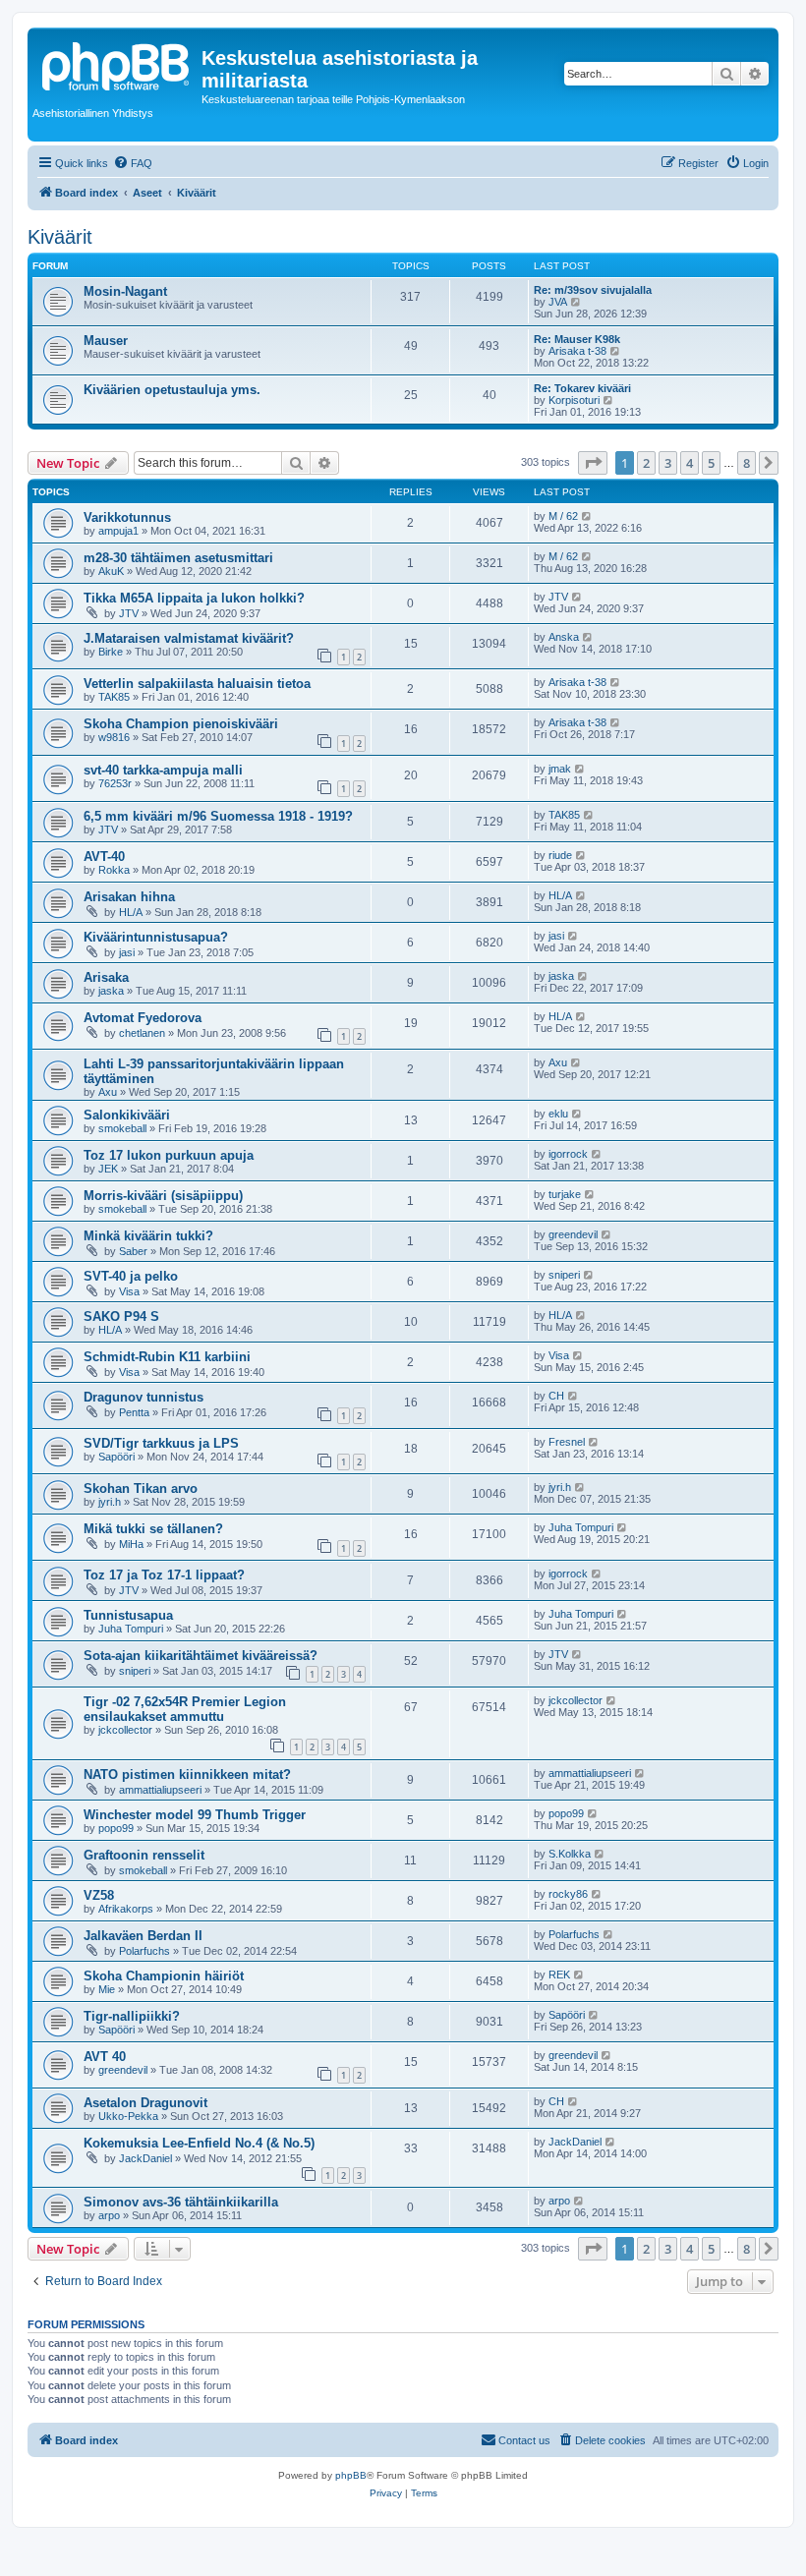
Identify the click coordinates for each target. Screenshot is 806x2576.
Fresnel (567, 1442)
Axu (108, 1092)
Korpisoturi (574, 400)
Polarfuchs (144, 1951)
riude (560, 855)
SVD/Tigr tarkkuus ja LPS (161, 1443)
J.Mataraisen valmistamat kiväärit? (189, 638)
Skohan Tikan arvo (141, 1488)
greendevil (573, 1234)
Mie (107, 1989)
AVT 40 (105, 2057)
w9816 (114, 737)
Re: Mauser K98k (577, 339)
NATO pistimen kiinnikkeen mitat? (187, 1775)
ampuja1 (118, 531)
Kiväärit (60, 237)
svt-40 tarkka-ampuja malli (163, 770)
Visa (129, 1291)
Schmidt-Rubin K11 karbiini (167, 1357)
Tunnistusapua (128, 1615)
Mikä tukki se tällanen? (153, 1529)
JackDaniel (145, 2158)
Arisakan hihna (129, 897)
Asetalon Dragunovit (145, 2103)
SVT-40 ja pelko (131, 1276)
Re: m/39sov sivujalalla (593, 290)
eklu (558, 1114)
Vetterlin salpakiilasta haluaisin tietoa (197, 684)
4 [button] (690, 463)
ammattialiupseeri (160, 1790)
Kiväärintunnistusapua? (156, 937)
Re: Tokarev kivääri (582, 388)
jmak (560, 769)
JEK (108, 1169)
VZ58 (99, 1895)
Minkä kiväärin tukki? (148, 1236)
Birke (111, 652)
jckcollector (125, 1730)
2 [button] (646, 463)
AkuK (111, 571)
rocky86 (568, 1894)
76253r (115, 783)
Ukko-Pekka (128, 2116)
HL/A (131, 912)
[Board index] (117, 64)
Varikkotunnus (127, 517)
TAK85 (114, 697)
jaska (111, 991)
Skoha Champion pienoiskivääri (181, 724)
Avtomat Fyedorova (143, 1018)
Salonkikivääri (127, 1115)
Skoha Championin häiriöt (164, 1976)
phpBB (351, 2475)
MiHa (131, 1544)
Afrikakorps (126, 1909)
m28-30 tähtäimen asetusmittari (178, 558)
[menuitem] (133, 163)
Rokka (114, 870)
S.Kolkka (570, 1854)
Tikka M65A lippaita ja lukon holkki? (194, 598)
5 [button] (711, 463)
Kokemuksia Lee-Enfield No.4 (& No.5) (199, 2143)
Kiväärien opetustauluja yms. (172, 390)
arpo (109, 2215)
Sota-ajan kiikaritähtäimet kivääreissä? (201, 1656)
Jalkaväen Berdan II (143, 1936)
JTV (129, 613)
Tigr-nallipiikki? (132, 2016)
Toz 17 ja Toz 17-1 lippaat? (164, 1575)
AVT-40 (104, 857)
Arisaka (106, 977)
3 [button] (668, 463)
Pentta (134, 1412)
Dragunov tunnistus (144, 1397)
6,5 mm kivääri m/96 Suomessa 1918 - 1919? (218, 816)
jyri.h (110, 1502)
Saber (133, 1251)
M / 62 (563, 516)
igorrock (568, 1154)
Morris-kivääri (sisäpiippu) (163, 1196)
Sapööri (116, 1457)
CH (556, 1396)
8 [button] (747, 463)
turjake (565, 1194)
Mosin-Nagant (125, 291)
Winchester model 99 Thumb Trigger (195, 1815)
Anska (564, 637)
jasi (127, 952)
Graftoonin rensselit (144, 1855)
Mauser (106, 341)
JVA (558, 302)
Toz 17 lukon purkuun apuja (169, 1155)
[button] (593, 463)
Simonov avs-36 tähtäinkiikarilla (181, 2202)
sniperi (564, 1275)
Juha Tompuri (581, 1527)
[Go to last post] (587, 516)
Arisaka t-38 (577, 351)
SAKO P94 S (121, 1317)
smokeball (122, 1128)
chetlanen (142, 1033)
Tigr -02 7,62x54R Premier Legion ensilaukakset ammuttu (185, 1709)
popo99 (116, 1828)
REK (559, 1975)
